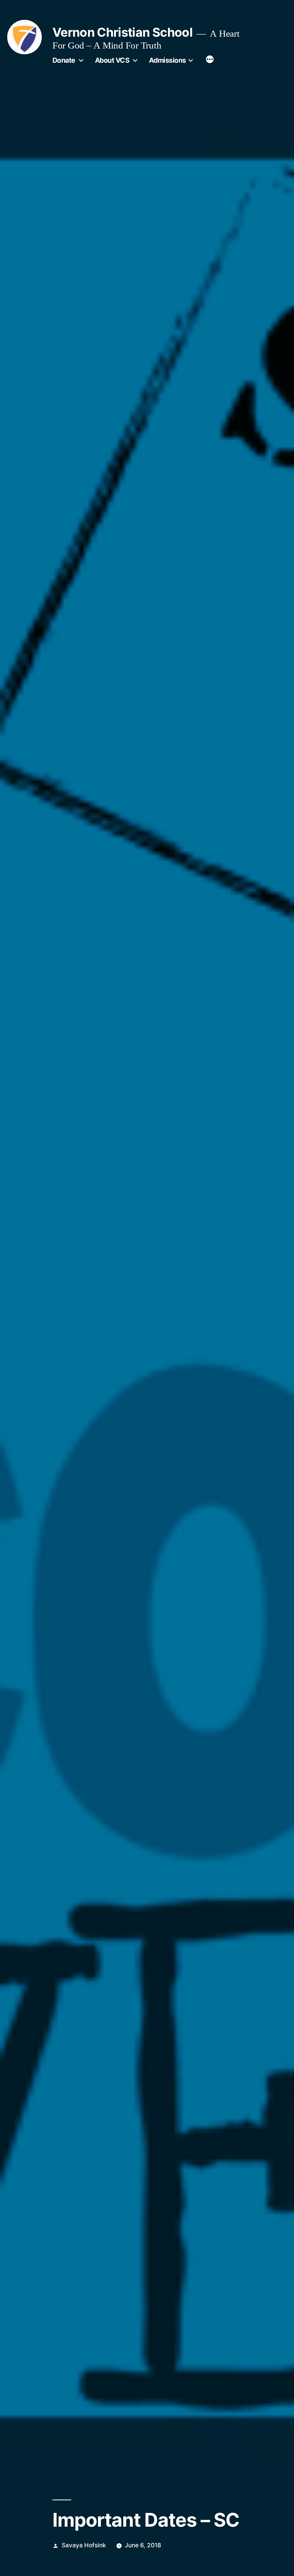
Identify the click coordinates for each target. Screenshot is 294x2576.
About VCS (112, 60)
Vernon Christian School (122, 32)
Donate (64, 60)
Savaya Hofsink (84, 2545)
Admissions (167, 60)
